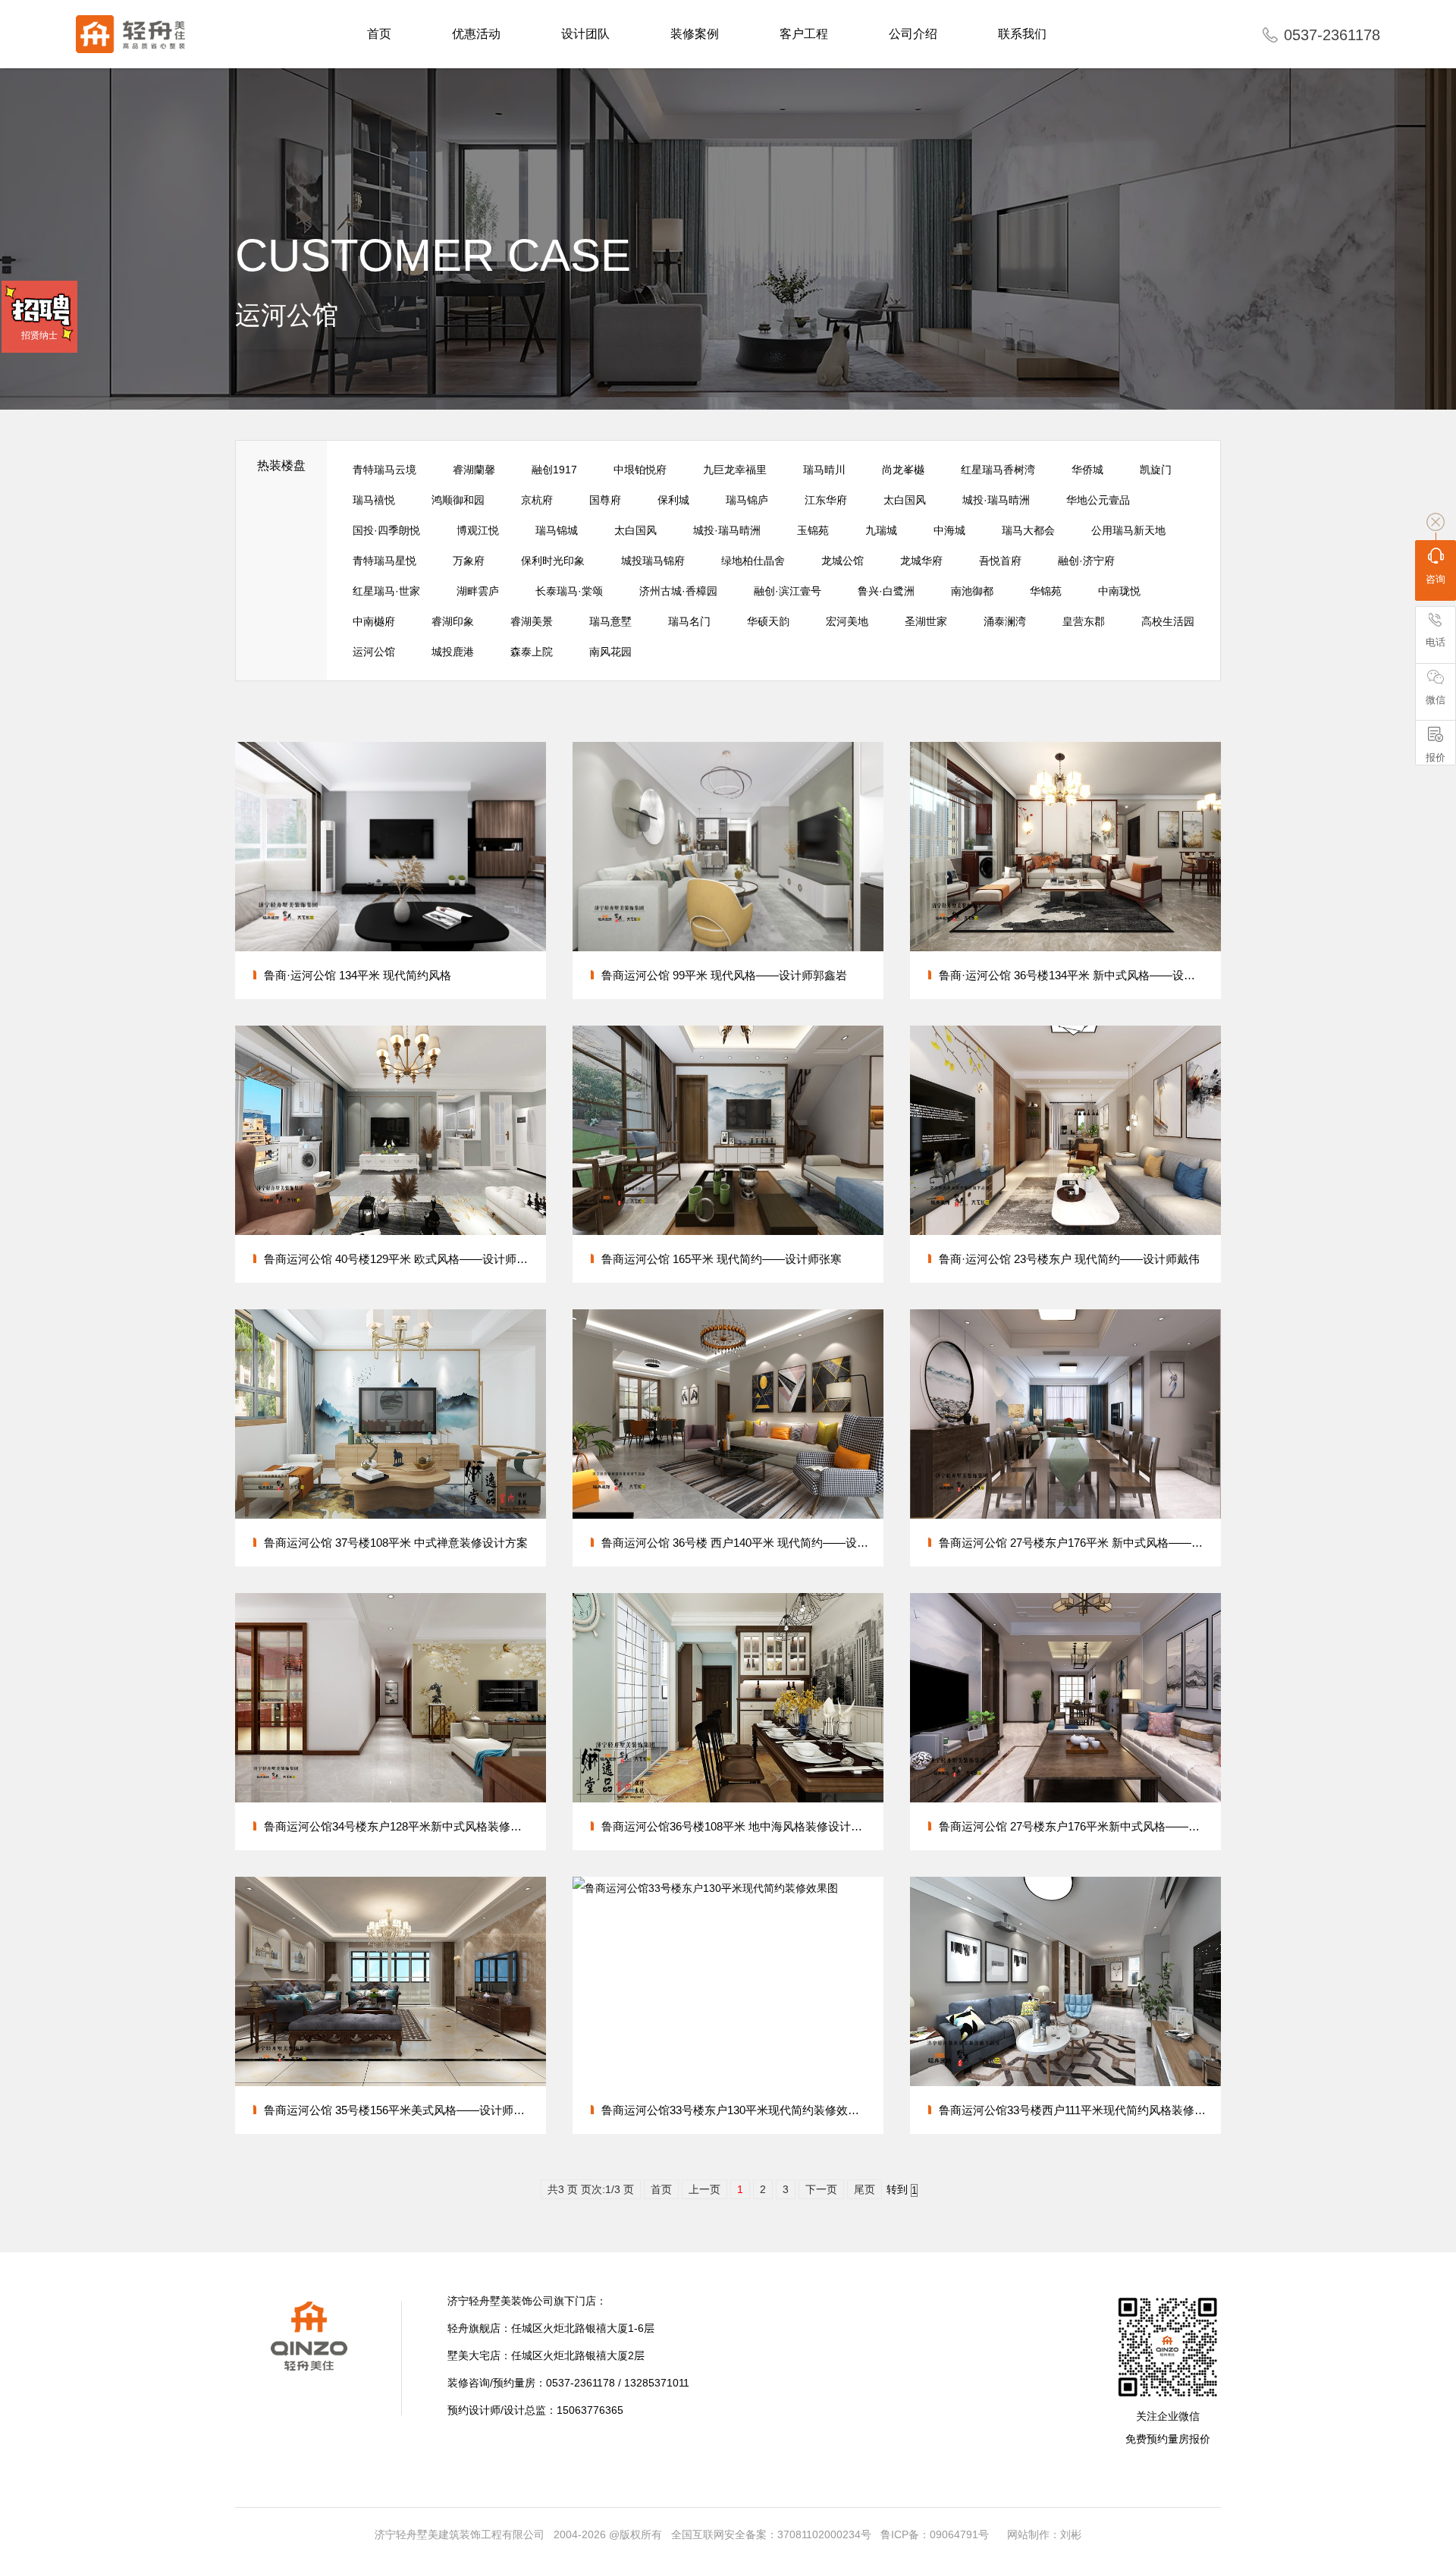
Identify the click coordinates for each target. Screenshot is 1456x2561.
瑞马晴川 (824, 470)
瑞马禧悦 (374, 500)
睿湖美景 (532, 621)
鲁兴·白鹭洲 (886, 591)
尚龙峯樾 (903, 470)
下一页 (821, 2189)
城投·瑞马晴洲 (996, 500)
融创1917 (554, 470)
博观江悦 (478, 530)
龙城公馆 (843, 561)
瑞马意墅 (610, 621)
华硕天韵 (768, 621)
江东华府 (826, 500)
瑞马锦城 (557, 530)
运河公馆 (374, 652)
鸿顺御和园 (458, 500)
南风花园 (610, 652)
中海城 (949, 530)
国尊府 (605, 500)
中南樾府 (374, 621)
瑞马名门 (689, 621)
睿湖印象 (453, 621)
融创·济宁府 (1086, 561)
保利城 (673, 500)
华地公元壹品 (1098, 500)
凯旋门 (1156, 470)
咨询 (1436, 579)
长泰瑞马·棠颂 (569, 591)
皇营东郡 (1084, 621)
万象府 (469, 561)
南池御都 (972, 591)
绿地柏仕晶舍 (753, 561)
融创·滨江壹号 (788, 591)
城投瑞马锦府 (653, 561)
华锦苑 (1046, 591)
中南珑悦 (1119, 591)
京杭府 (537, 500)
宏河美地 (847, 621)
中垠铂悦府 (640, 470)
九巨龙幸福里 (735, 470)
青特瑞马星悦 (384, 561)
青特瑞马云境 (384, 470)
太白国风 (905, 500)
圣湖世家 (926, 621)
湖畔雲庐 (478, 591)
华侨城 (1087, 470)
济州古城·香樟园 (678, 591)
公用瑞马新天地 (1128, 530)
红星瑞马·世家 (386, 591)
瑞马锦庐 (747, 500)
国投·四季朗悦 (386, 530)
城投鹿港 (453, 652)
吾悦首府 (1000, 561)
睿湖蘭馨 (474, 470)
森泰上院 (532, 652)
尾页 (864, 2189)
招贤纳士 (39, 335)
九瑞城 (881, 530)
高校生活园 (1168, 621)
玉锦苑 (813, 530)
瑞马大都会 (1028, 530)
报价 (1436, 757)
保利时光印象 (553, 561)
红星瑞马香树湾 (998, 470)
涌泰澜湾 (1005, 621)
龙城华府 (921, 561)
